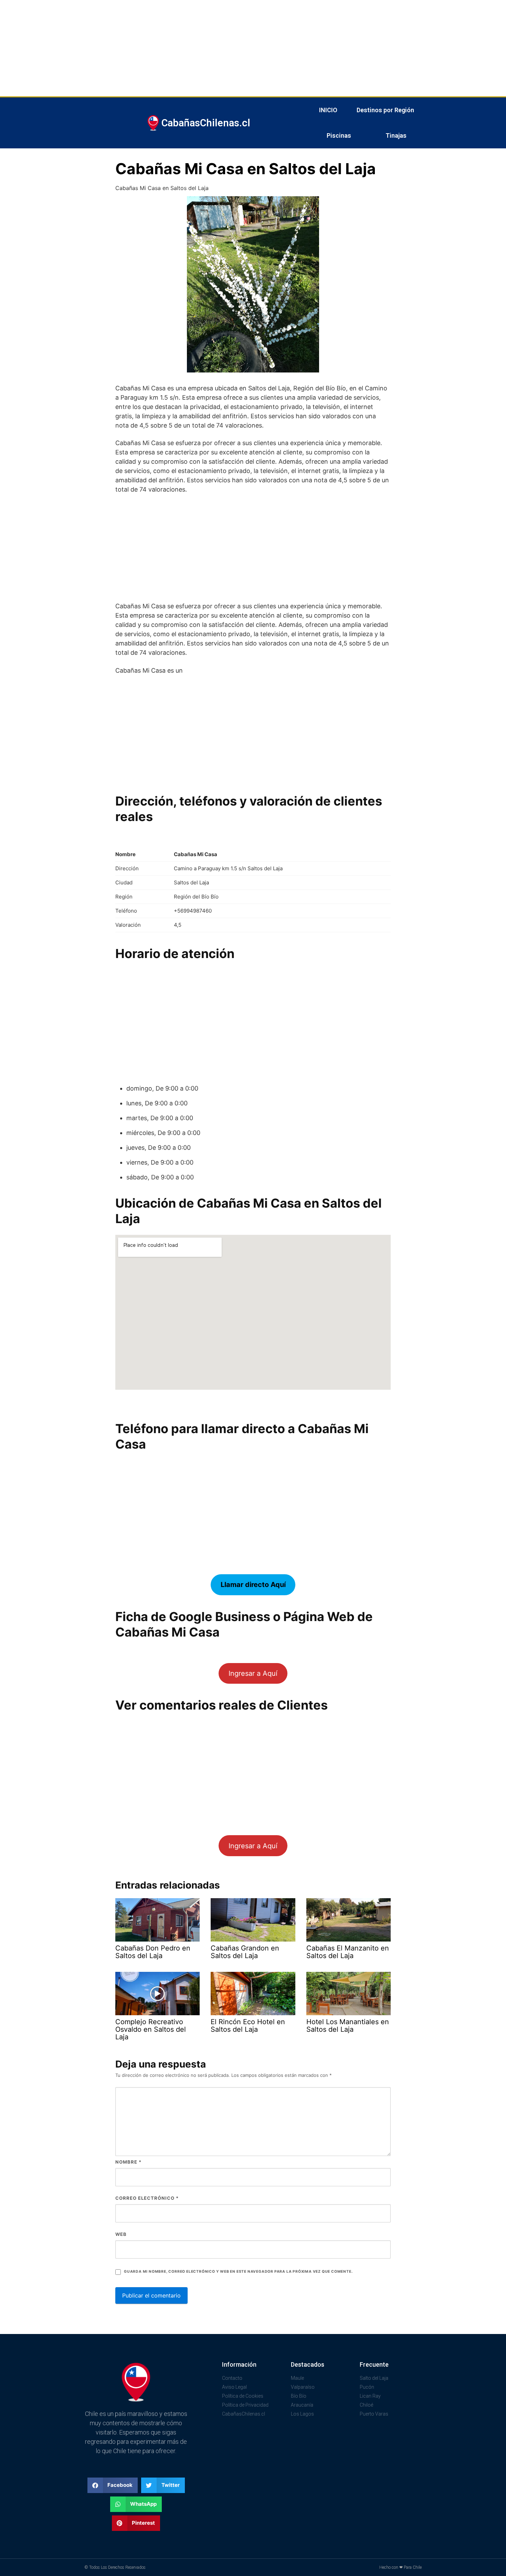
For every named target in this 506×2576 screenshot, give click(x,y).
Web (121, 2234)
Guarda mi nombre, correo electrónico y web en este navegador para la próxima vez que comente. (238, 2272)
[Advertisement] (207, 48)
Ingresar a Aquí (253, 1673)
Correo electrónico (147, 2198)
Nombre (128, 2162)
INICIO (328, 110)
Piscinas (339, 135)
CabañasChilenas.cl (206, 123)
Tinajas (396, 135)
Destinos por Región (385, 110)
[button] (113, 2485)
